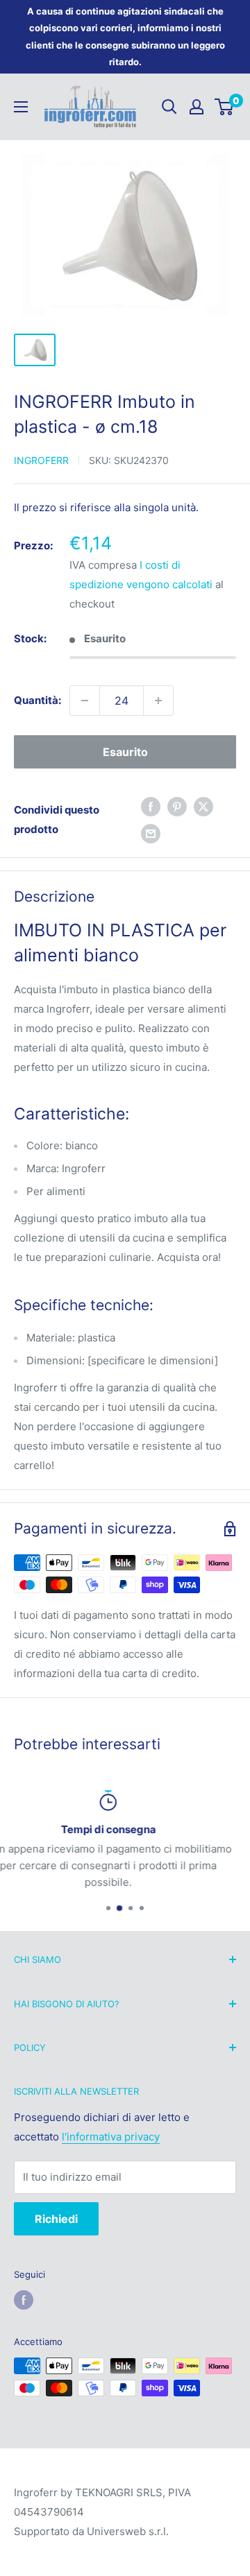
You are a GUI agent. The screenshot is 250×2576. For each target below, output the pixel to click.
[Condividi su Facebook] (151, 806)
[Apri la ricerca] (169, 107)
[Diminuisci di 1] (85, 701)
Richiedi (56, 2219)
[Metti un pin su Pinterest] (177, 806)
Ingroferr (41, 460)
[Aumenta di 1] (158, 701)
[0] (225, 107)
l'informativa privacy (111, 2137)
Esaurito (125, 752)
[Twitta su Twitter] (203, 806)
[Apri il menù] (21, 107)
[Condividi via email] (151, 833)
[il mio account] (197, 107)
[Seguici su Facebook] (24, 2300)
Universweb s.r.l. (128, 2531)
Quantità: (37, 700)
